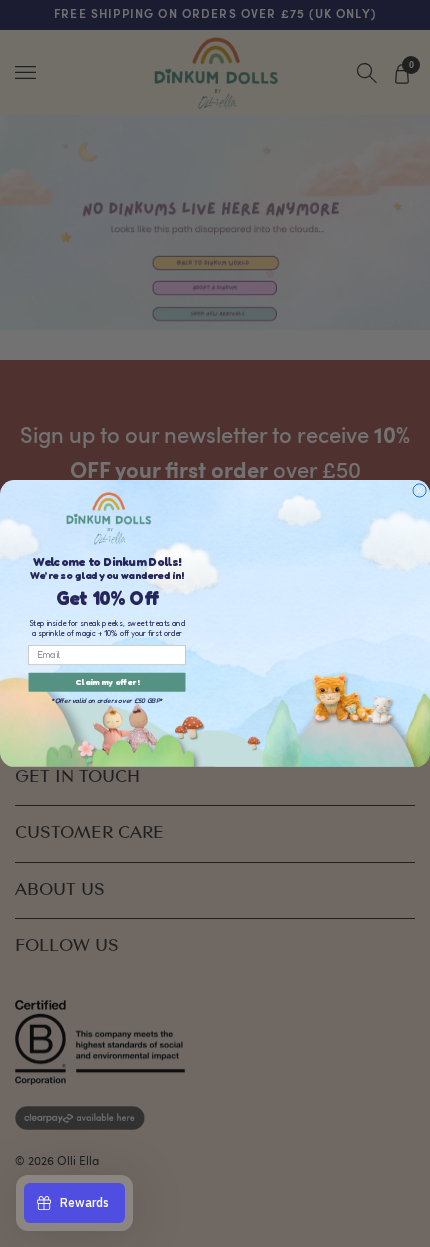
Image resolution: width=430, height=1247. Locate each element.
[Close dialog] (419, 490)
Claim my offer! (107, 682)
